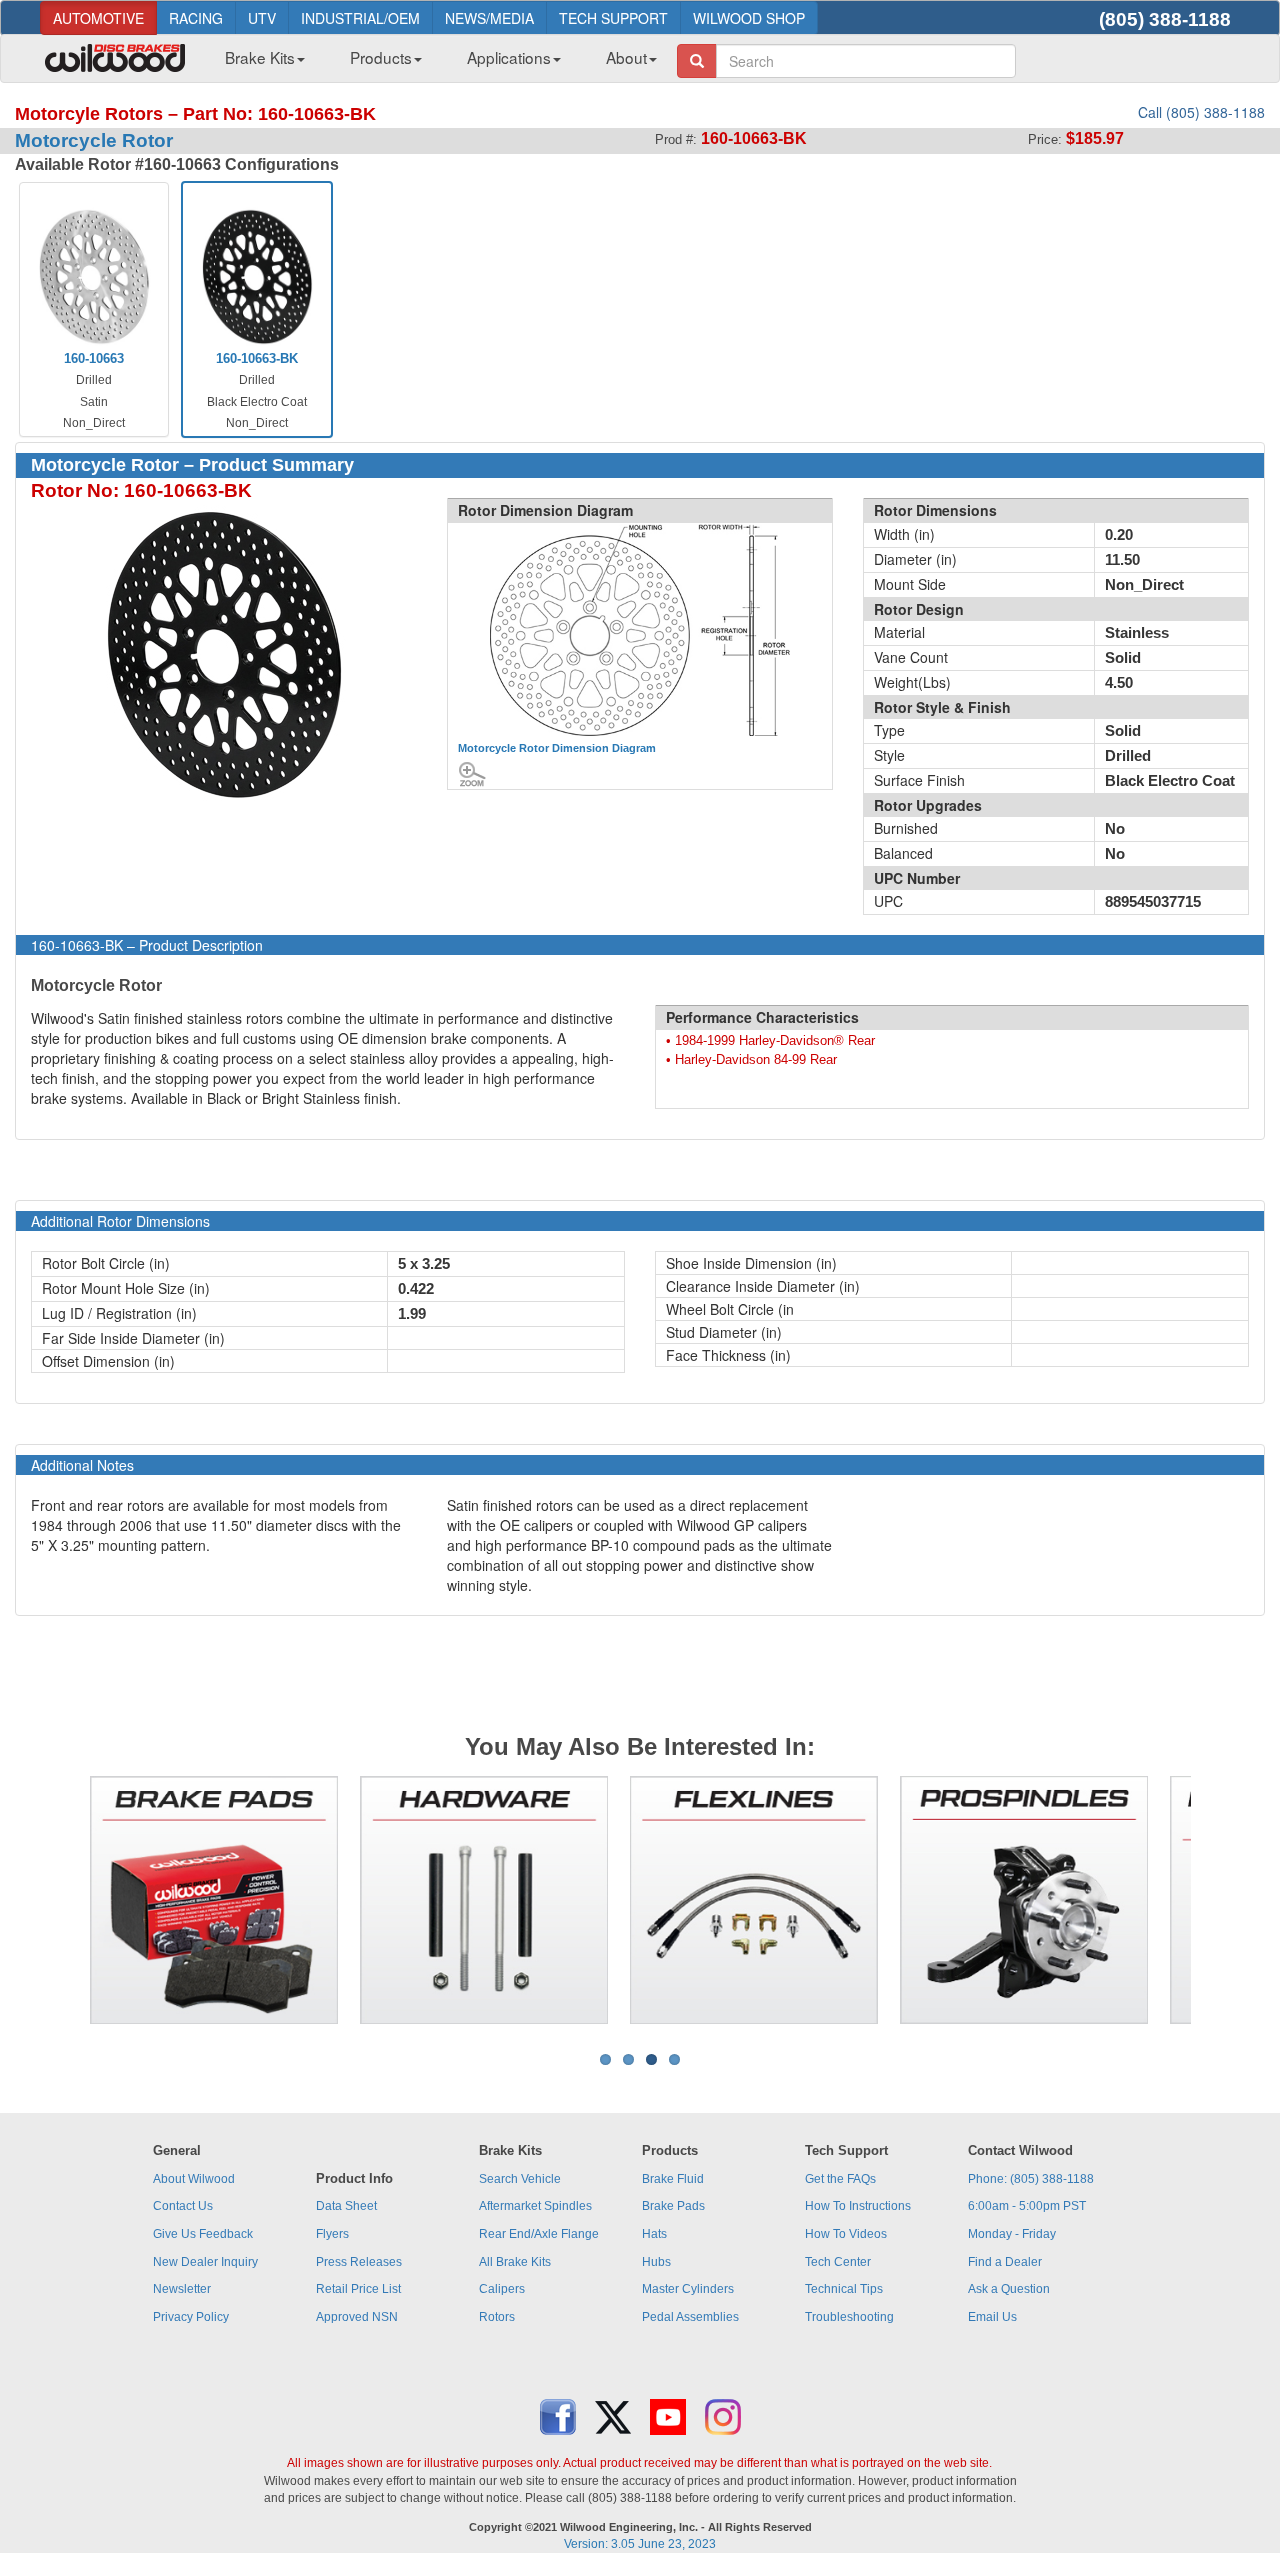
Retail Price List (358, 2289)
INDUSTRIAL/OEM (360, 18)
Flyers (332, 2234)
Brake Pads (673, 2206)
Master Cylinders (688, 2289)
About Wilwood (194, 2179)
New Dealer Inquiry (205, 2262)
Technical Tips (844, 2289)
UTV (262, 18)
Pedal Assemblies (690, 2317)
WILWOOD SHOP (749, 18)
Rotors (497, 2317)
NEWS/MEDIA (489, 18)
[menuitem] (257, 63)
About (626, 57)
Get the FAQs (840, 2179)
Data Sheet (346, 2206)
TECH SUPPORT (613, 18)
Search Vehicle (520, 2179)
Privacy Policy (191, 2317)
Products (381, 57)
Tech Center (838, 2262)
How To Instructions (858, 2206)
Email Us (992, 2317)
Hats (654, 2234)
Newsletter (182, 2289)
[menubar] (433, 63)
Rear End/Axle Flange (539, 2234)
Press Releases (359, 2262)
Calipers (502, 2289)
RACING (196, 18)
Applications (509, 57)
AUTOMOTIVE (98, 18)
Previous (59, 1900)
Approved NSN (357, 2317)
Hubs (656, 2262)
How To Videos (846, 2234)
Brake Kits (260, 57)
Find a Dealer (1005, 2262)
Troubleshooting (849, 2317)
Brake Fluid (673, 2179)
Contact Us (183, 2206)
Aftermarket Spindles (535, 2206)
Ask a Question (1009, 2289)
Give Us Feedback (203, 2234)
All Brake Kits (515, 2262)
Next (1221, 1900)
